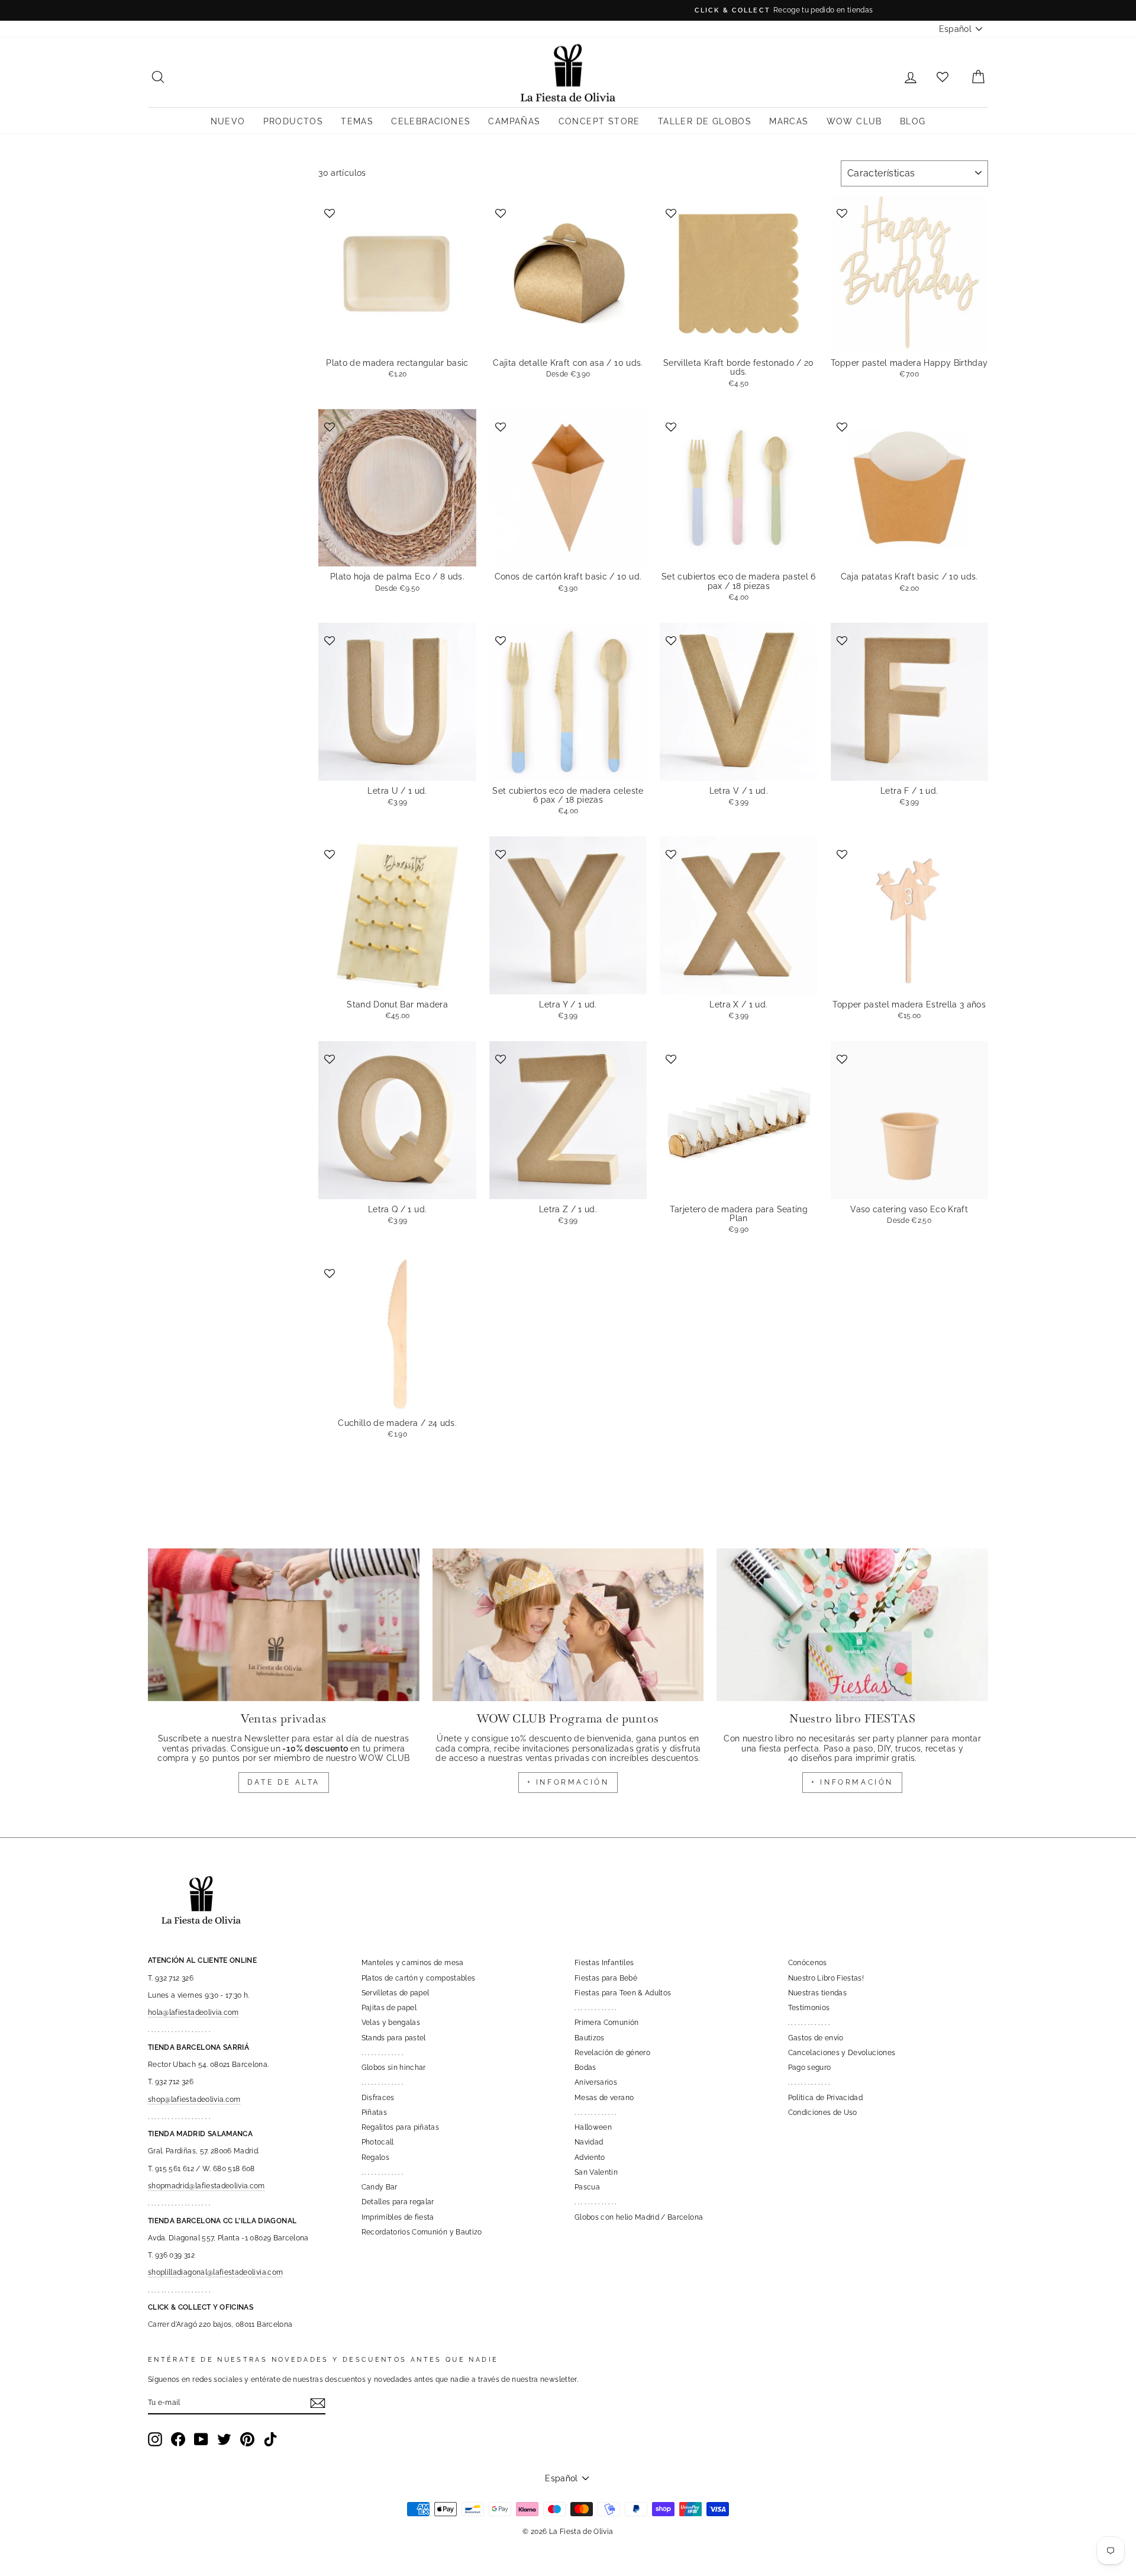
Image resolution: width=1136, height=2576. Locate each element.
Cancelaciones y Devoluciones (842, 2053)
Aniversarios (596, 2082)
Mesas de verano (604, 2098)
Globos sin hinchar (394, 2068)
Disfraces (378, 2098)
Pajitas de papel (389, 2008)
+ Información (852, 1782)
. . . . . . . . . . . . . (383, 2053)
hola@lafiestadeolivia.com (193, 2012)
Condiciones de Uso (823, 2113)
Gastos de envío (816, 2038)
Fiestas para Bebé (606, 1978)
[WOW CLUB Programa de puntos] (568, 1625)
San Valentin (596, 2172)
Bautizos (590, 2038)
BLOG (913, 121)
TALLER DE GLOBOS (705, 121)
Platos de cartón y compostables (419, 1978)
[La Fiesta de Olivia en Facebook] (178, 2439)
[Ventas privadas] (284, 1625)
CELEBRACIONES (431, 121)
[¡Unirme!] (318, 2403)
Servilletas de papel (396, 1993)
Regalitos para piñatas (401, 2127)
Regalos (375, 2158)
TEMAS (357, 121)
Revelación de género (612, 2053)
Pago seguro (810, 2068)
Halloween (593, 2127)
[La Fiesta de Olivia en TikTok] (270, 2439)
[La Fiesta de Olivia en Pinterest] (247, 2439)
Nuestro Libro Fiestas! (826, 1978)
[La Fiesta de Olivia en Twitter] (224, 2439)
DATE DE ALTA (284, 1782)
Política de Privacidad (826, 2098)
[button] (330, 212)
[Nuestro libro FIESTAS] (852, 1625)
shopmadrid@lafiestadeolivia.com (206, 2186)
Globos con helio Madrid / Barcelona (639, 2217)
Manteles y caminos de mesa (413, 1963)
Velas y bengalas (391, 2023)
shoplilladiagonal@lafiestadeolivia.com (215, 2272)
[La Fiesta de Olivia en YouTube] (201, 2439)
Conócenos (808, 1963)
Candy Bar (380, 2187)
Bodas (585, 2068)
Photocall (378, 2142)
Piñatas (374, 2113)
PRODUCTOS (293, 121)
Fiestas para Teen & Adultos (623, 1993)
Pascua (587, 2187)
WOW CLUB (854, 121)
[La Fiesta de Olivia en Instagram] (155, 2439)
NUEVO (228, 121)
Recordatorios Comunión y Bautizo (422, 2232)
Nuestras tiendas (818, 1993)
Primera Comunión (607, 2023)
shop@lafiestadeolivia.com (194, 2100)
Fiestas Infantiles (604, 1963)
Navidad (589, 2142)
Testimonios (809, 2008)
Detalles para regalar (398, 2202)
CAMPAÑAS (514, 121)
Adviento (590, 2158)
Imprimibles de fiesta (398, 2217)
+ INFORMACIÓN (568, 1782)
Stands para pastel (394, 2038)
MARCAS (789, 121)
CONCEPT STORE (599, 121)
